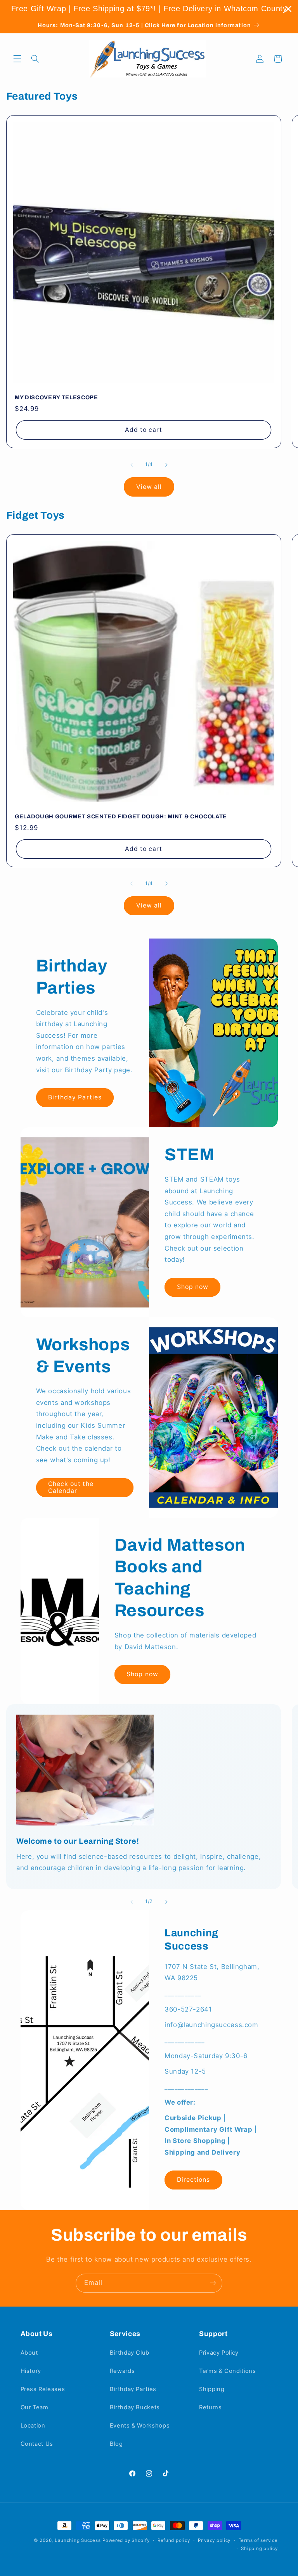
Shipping (212, 2389)
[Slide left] (132, 465)
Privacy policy (214, 2540)
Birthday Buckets (135, 2407)
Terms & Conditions (227, 2371)
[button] (17, 59)
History (31, 2371)
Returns (210, 2407)
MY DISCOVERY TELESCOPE (56, 397)
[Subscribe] (213, 2283)
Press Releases (43, 2389)
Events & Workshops (140, 2426)
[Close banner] (288, 9)
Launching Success (78, 2540)
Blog (116, 2444)
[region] (149, 9)
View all (149, 487)
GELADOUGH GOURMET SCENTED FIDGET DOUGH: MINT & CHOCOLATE (121, 816)
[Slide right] (166, 465)
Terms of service (258, 2540)
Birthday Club (130, 2353)
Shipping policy (259, 2548)
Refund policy (174, 2540)
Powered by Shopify (126, 2540)
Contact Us (37, 2444)
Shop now (193, 1287)
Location (33, 2426)
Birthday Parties (75, 1097)
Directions (194, 2180)
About (29, 2353)
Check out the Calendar (71, 1487)
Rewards (122, 2371)
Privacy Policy (219, 2353)
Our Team (35, 2407)
